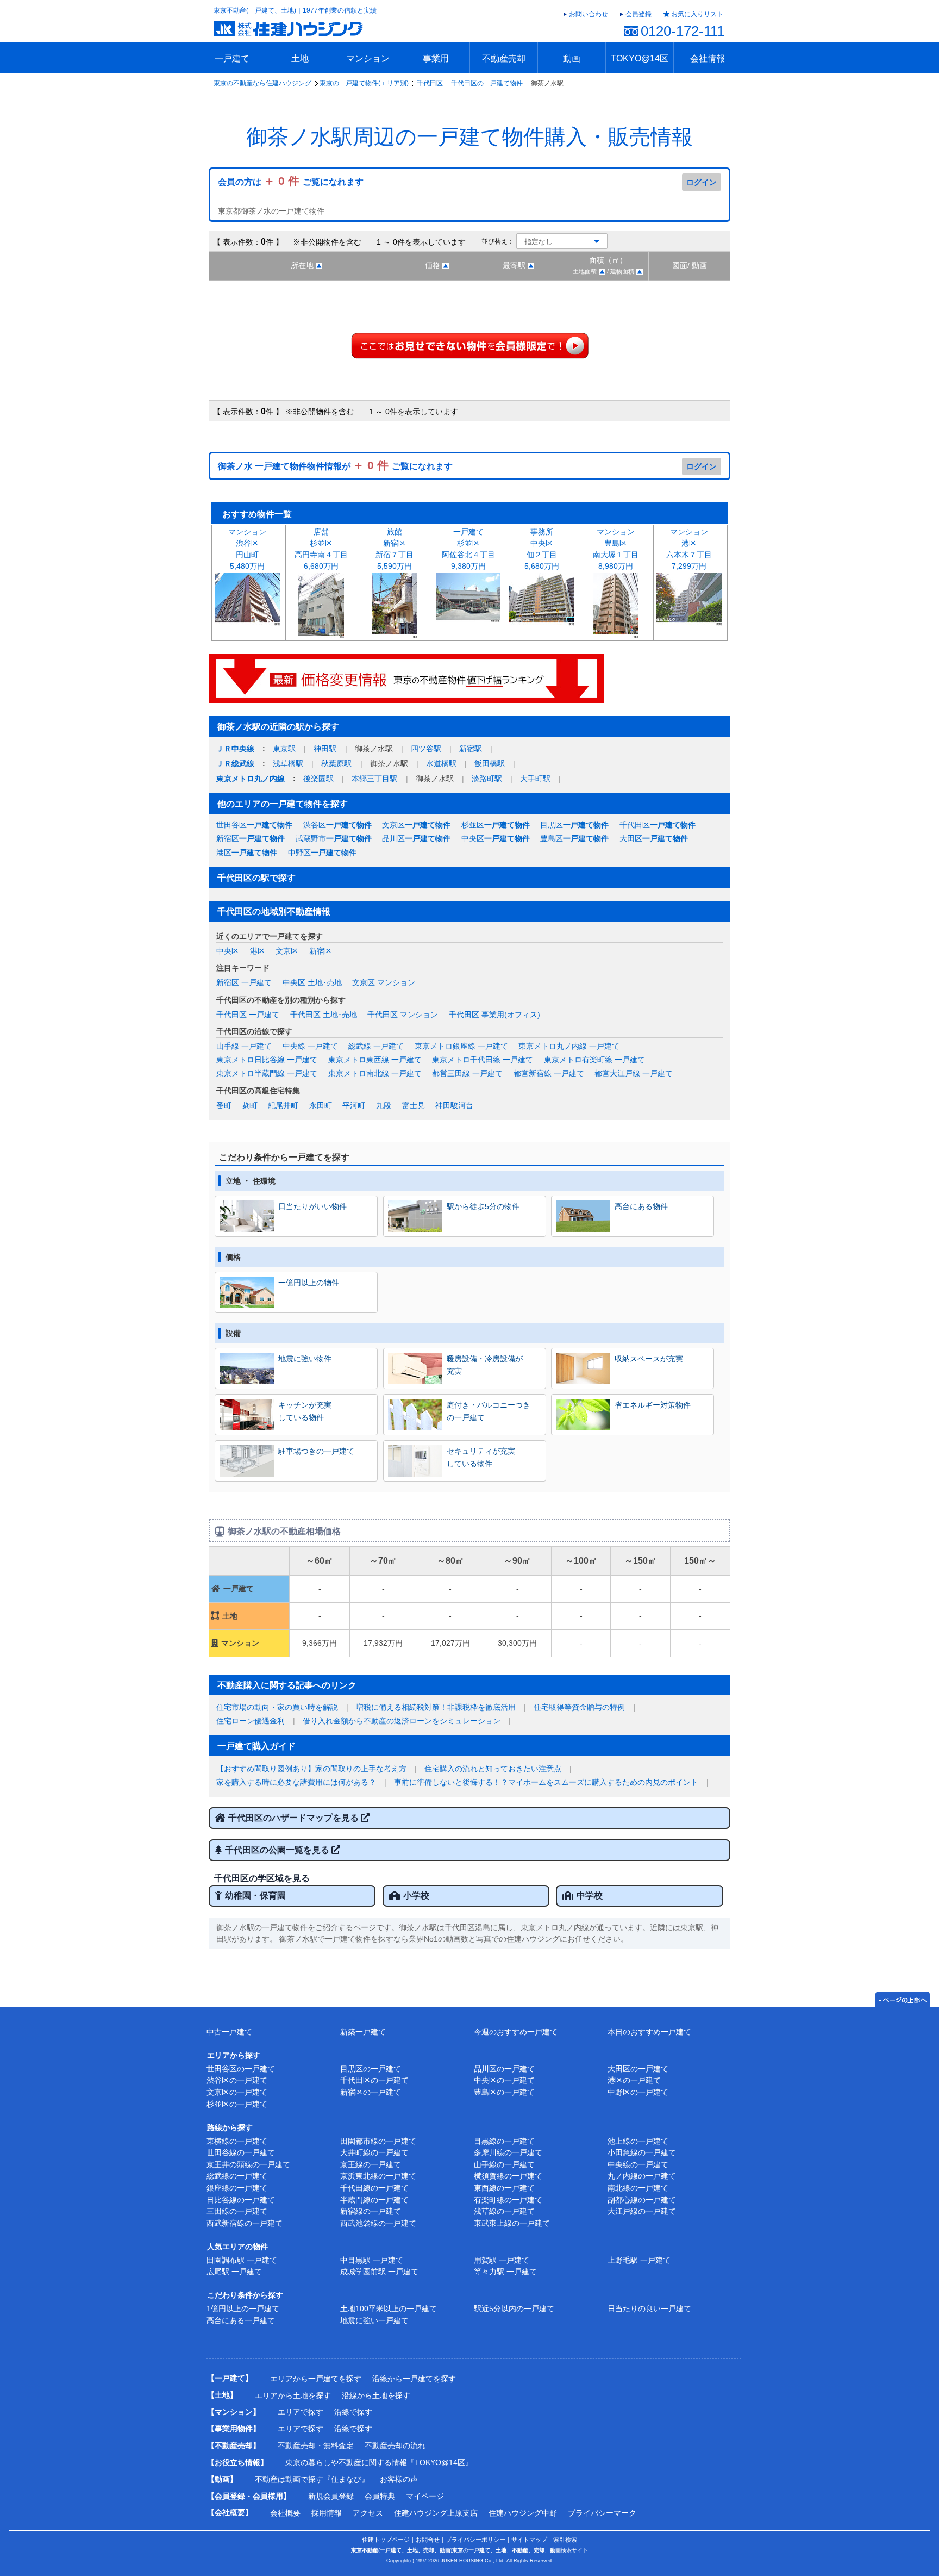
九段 (384, 1105)
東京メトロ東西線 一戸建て (375, 1060)
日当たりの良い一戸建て (649, 2309)
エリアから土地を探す (293, 2395)
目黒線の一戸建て (504, 2141)
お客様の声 (399, 2479)
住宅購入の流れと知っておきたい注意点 (493, 1769)
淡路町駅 (487, 779)
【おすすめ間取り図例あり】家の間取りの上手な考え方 (311, 1769)
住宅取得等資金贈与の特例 (579, 1707)
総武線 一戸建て (376, 1046)
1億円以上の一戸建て (243, 2309)
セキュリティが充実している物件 (481, 1457)
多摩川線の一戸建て (508, 2152)
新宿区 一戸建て (244, 982)
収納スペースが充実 (649, 1359)
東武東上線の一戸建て (512, 2223)
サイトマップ (529, 2540)
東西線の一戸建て (504, 2188)
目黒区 (574, 825)
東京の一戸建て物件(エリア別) (364, 83)
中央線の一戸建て (638, 2164)
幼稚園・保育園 (255, 1896)
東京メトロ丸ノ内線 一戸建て (569, 1046)
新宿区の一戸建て (371, 2092)
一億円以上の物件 (309, 1283)
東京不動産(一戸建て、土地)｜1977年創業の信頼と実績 (295, 10)
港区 (247, 853)
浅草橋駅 (288, 763)
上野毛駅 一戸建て (639, 2260)
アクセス (368, 2513)
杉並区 (496, 825)
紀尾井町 (283, 1105)
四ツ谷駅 (426, 749)
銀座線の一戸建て (237, 2188)
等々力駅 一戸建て (505, 2272)
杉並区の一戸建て (237, 2104)
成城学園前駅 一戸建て (379, 2272)
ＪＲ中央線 (235, 749)
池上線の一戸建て (638, 2141)
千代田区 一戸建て (248, 1015)
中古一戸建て (229, 2032)
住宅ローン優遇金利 (251, 1721)
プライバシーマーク (602, 2513)
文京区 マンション (384, 982)
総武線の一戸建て (237, 2176)
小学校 (416, 1896)
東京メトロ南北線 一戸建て (375, 1073)
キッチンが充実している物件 (305, 1411)
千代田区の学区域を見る (262, 1878)
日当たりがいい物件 (312, 1206)
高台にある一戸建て (241, 2320)
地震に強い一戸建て (374, 2320)
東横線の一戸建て (237, 2141)
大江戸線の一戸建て (642, 2211)
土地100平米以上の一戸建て (389, 2309)
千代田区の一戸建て (374, 2080)
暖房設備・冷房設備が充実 (485, 1365)
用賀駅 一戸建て (502, 2260)
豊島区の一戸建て (504, 2092)
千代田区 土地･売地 (324, 1015)
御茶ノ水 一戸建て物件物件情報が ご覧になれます (335, 466)
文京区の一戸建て (237, 2092)
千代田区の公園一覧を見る (278, 1850)
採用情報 (327, 2513)
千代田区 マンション (403, 1015)
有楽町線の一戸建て (508, 2200)
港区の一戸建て (634, 2080)
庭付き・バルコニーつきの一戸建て (489, 1411)
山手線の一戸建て (504, 2164)
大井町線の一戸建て (374, 2152)
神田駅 (325, 749)
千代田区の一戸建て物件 (487, 83)
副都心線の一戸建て (642, 2200)
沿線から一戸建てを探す (414, 2379)
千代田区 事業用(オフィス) (494, 1015)
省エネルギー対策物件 (653, 1405)
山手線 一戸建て (244, 1046)
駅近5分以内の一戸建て (514, 2309)
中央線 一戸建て (310, 1046)
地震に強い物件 (305, 1359)
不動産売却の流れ (395, 2446)
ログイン (702, 182)
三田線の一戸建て (237, 2211)
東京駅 (284, 749)
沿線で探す (353, 2412)
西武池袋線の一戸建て (378, 2223)
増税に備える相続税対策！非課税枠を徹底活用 (436, 1707)
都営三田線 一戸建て (467, 1073)
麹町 (250, 1105)
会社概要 (285, 2513)
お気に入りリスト (697, 14)
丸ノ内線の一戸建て (642, 2176)
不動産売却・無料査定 (316, 2446)
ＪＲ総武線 (235, 763)
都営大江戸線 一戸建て (634, 1073)
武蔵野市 (334, 838)
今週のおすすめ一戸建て (516, 2032)
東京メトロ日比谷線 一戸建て (267, 1060)
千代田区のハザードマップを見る (295, 1818)
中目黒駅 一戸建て (372, 2260)
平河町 (354, 1105)
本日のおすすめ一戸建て (649, 2032)
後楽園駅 (318, 779)
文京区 (416, 825)
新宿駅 (471, 749)
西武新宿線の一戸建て (245, 2223)
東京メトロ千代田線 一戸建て (483, 1060)
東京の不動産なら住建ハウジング (262, 83)
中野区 (322, 853)
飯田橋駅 (490, 763)
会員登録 (638, 14)
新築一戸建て (363, 2032)
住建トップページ (386, 2540)
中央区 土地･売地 (312, 982)
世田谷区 (254, 825)
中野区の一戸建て (638, 2092)
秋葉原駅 (336, 763)
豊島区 (574, 838)
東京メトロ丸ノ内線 (251, 779)
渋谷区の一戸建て (237, 2080)
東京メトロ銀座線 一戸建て (461, 1046)
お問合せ (428, 2540)
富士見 (414, 1105)
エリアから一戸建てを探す (316, 2379)
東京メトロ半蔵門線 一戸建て (267, 1073)
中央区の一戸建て (504, 2080)
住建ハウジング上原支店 (436, 2513)
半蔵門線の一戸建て (374, 2200)
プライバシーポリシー (475, 2540)
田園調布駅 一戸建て (242, 2260)
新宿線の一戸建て (371, 2211)
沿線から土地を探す (376, 2395)
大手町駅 (535, 779)
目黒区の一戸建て (371, 2069)
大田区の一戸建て (638, 2069)
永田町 (321, 1105)
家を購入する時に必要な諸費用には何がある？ (296, 1782)
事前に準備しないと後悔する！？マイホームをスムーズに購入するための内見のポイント (546, 1782)
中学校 (590, 1896)
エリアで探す (301, 2412)
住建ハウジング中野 (523, 2513)
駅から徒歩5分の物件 (483, 1206)
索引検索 (565, 2540)
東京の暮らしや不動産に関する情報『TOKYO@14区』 (379, 2462)
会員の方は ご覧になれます (291, 182)
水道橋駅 (441, 763)
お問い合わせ (589, 14)
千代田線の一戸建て (374, 2188)
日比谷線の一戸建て (241, 2200)
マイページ (425, 2496)
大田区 (654, 838)
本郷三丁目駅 (374, 779)
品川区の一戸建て (504, 2069)
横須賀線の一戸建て (508, 2176)
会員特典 (380, 2496)
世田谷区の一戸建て (241, 2069)
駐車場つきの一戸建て (316, 1451)
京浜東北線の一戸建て (378, 2176)
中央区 (496, 838)
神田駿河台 (454, 1105)
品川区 (416, 838)
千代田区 (430, 83)
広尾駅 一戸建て (234, 2272)
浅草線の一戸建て (504, 2211)
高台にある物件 (641, 1206)
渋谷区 (337, 825)
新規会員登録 (331, 2496)
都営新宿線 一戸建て (549, 1073)
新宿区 (251, 838)
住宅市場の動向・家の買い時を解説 (277, 1707)
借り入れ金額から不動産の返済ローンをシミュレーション (402, 1721)
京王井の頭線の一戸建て (248, 2164)
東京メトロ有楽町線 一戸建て (594, 1060)
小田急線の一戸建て (642, 2152)
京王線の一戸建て (371, 2164)
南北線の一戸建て (638, 2188)
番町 (224, 1105)
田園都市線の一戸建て (378, 2141)
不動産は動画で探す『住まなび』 (312, 2479)
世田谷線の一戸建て (241, 2152)
